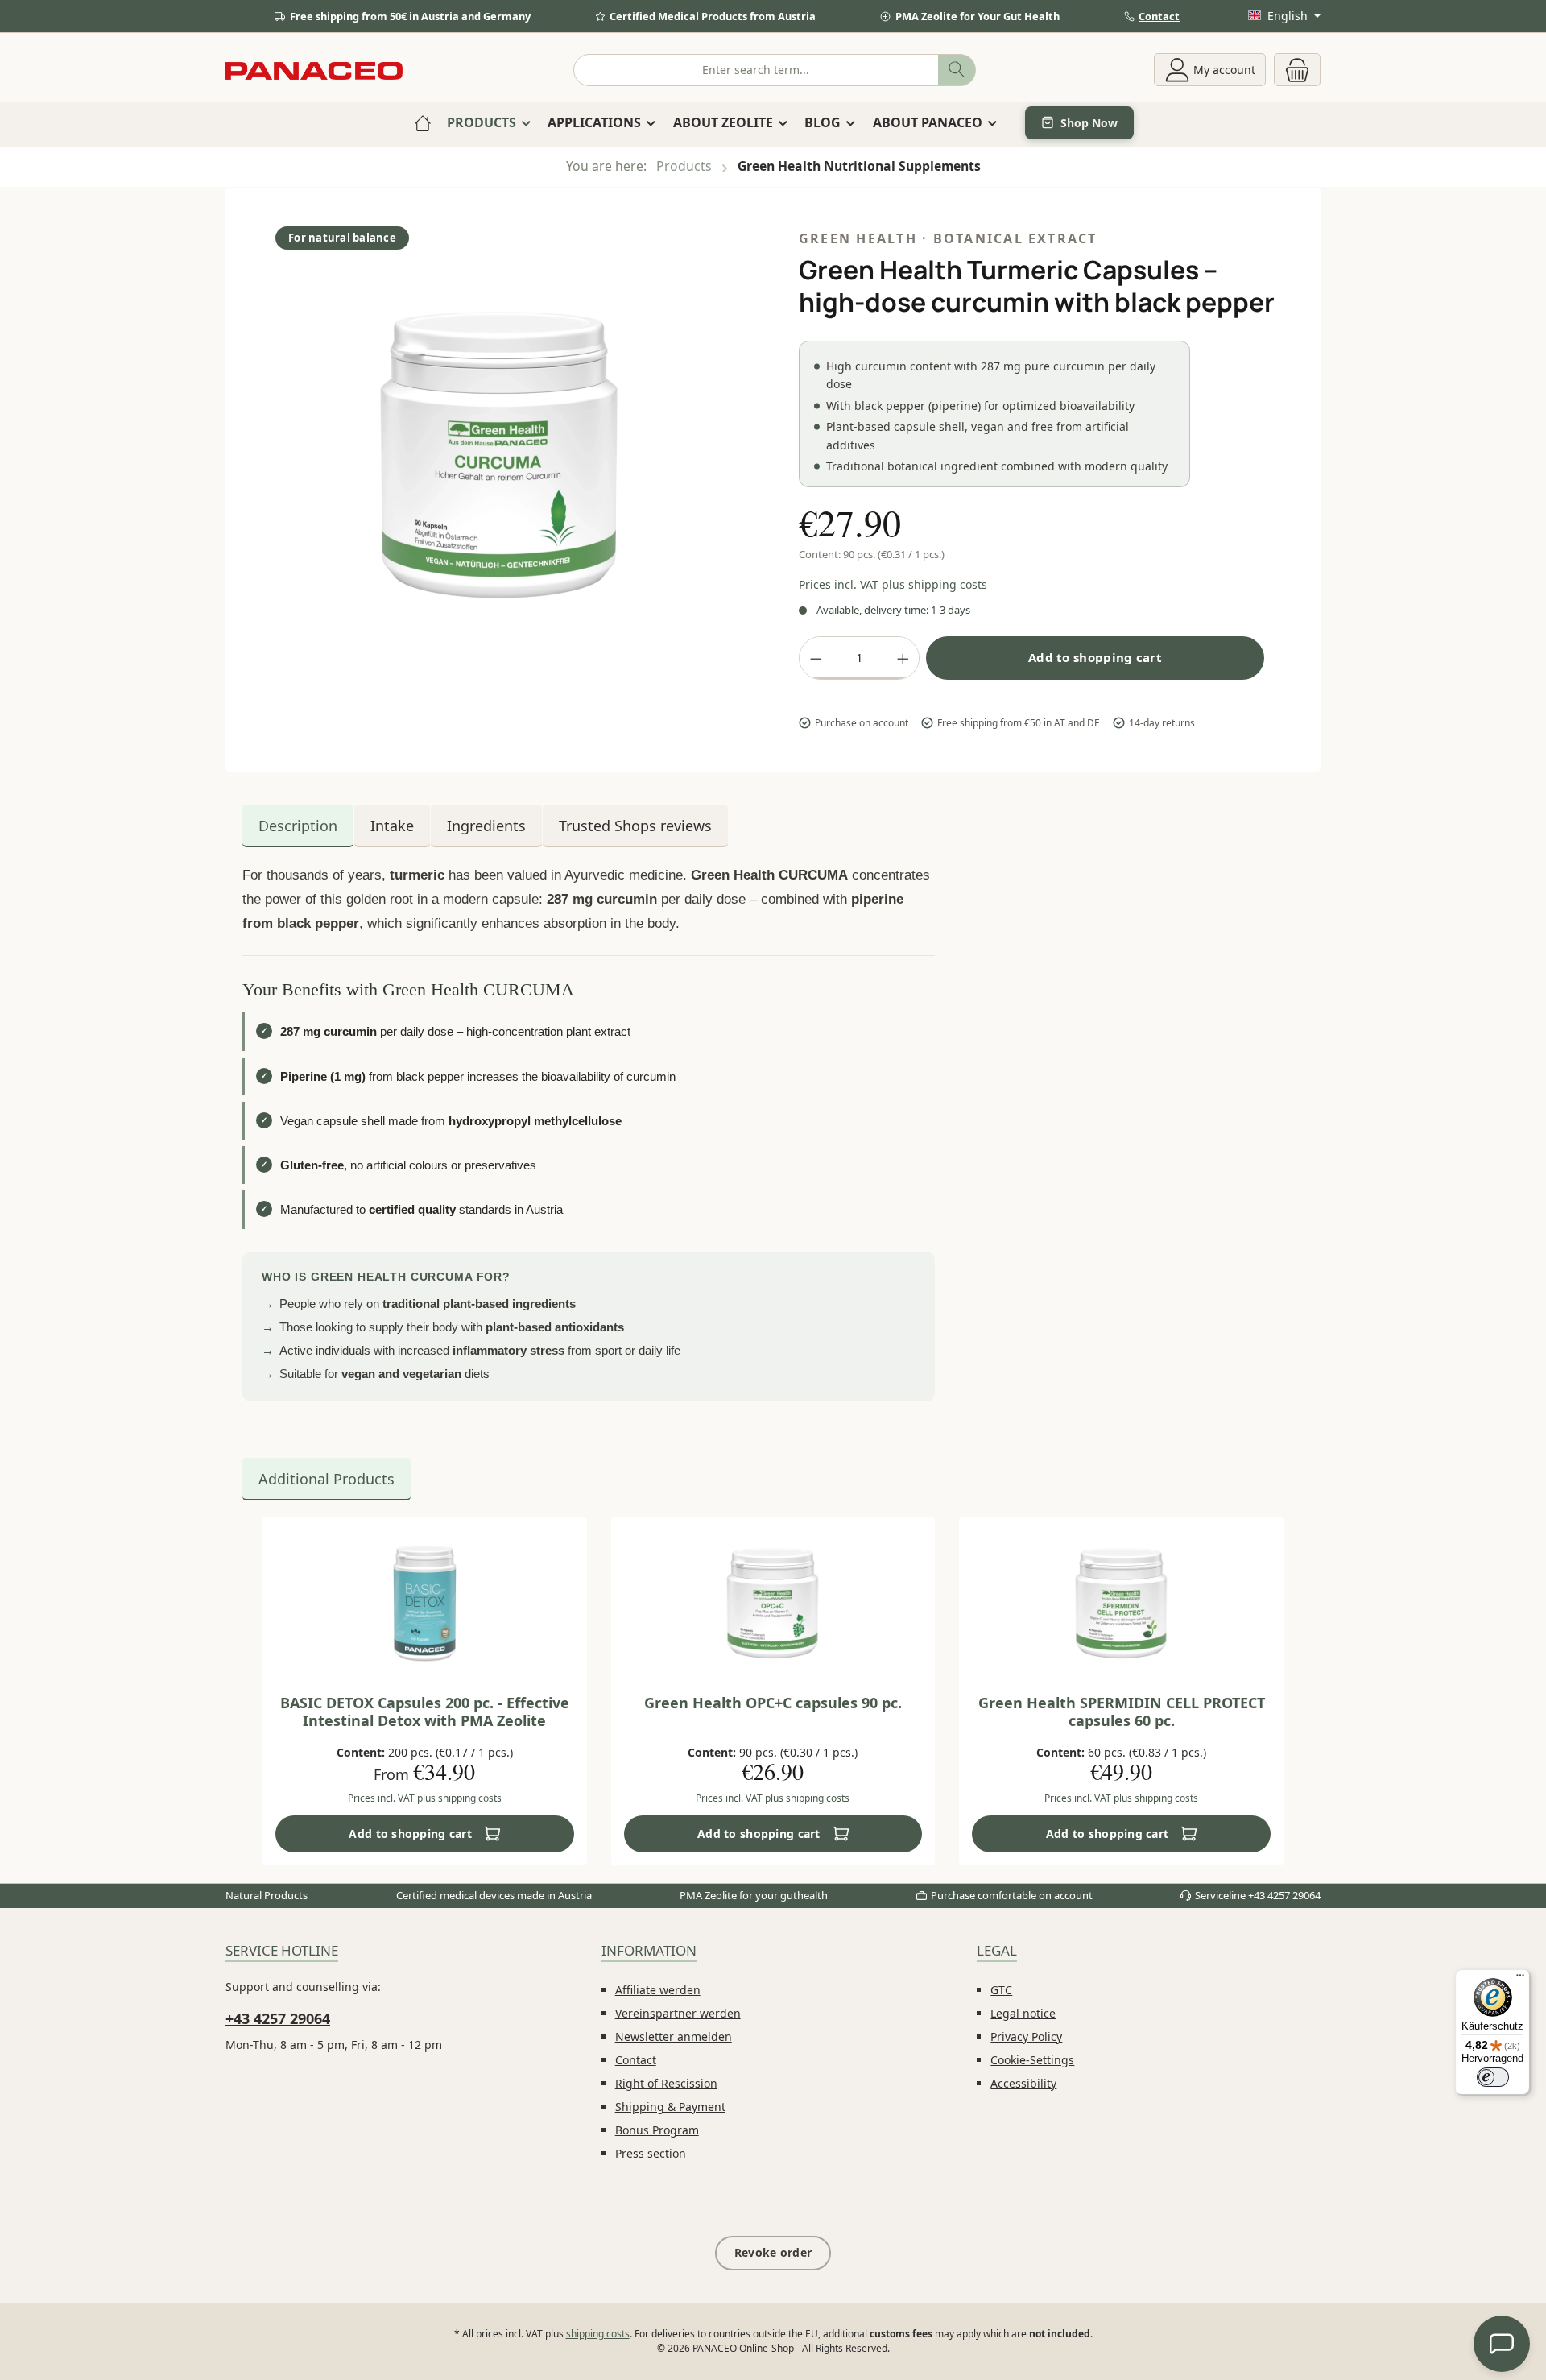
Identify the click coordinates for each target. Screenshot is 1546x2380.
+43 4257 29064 (278, 2018)
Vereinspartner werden (678, 2013)
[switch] (1493, 2077)
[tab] (298, 826)
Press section (651, 2153)
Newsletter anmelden (674, 2036)
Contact (1159, 16)
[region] (500, 473)
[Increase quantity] (903, 658)
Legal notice (1023, 2013)
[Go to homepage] (314, 70)
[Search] (957, 70)
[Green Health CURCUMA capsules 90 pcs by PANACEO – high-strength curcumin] (499, 455)
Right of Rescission (666, 2083)
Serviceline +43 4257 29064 (1258, 1895)
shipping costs (598, 2334)
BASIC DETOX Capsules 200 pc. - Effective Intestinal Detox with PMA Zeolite (425, 1712)
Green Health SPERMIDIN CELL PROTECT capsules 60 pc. (1122, 1712)
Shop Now (1089, 123)
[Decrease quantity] (816, 658)
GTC (1001, 1990)
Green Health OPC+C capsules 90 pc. (773, 1703)
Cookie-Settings (1032, 2060)
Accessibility (1023, 2083)
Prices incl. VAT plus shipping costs (893, 584)
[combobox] (756, 70)
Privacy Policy (1026, 2036)
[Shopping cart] (1297, 70)
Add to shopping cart (1095, 657)
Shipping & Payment (670, 2107)
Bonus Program (657, 2130)
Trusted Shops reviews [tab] (635, 826)
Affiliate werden (658, 1990)
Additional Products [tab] (327, 1479)
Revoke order (773, 2252)
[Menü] (1520, 1979)
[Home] (423, 122)
